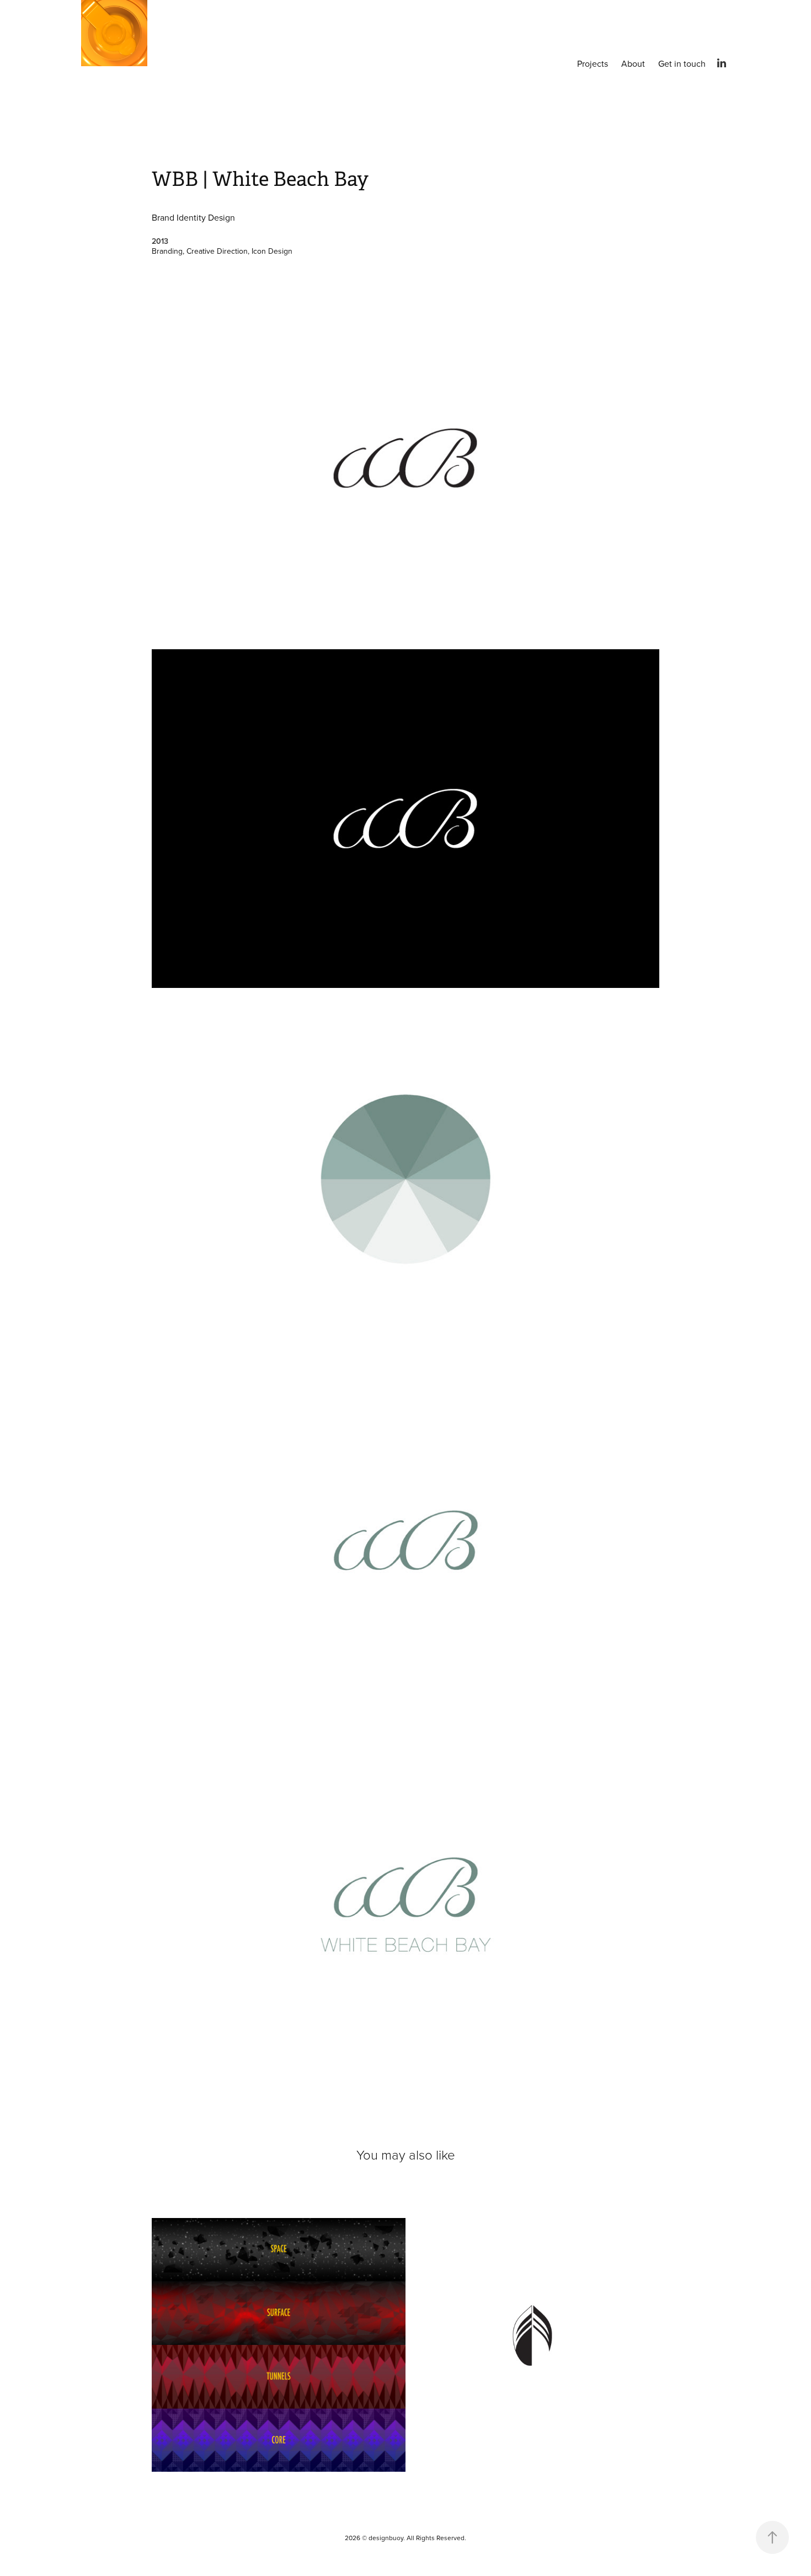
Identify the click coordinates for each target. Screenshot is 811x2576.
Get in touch (682, 63)
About (633, 63)
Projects (593, 63)
